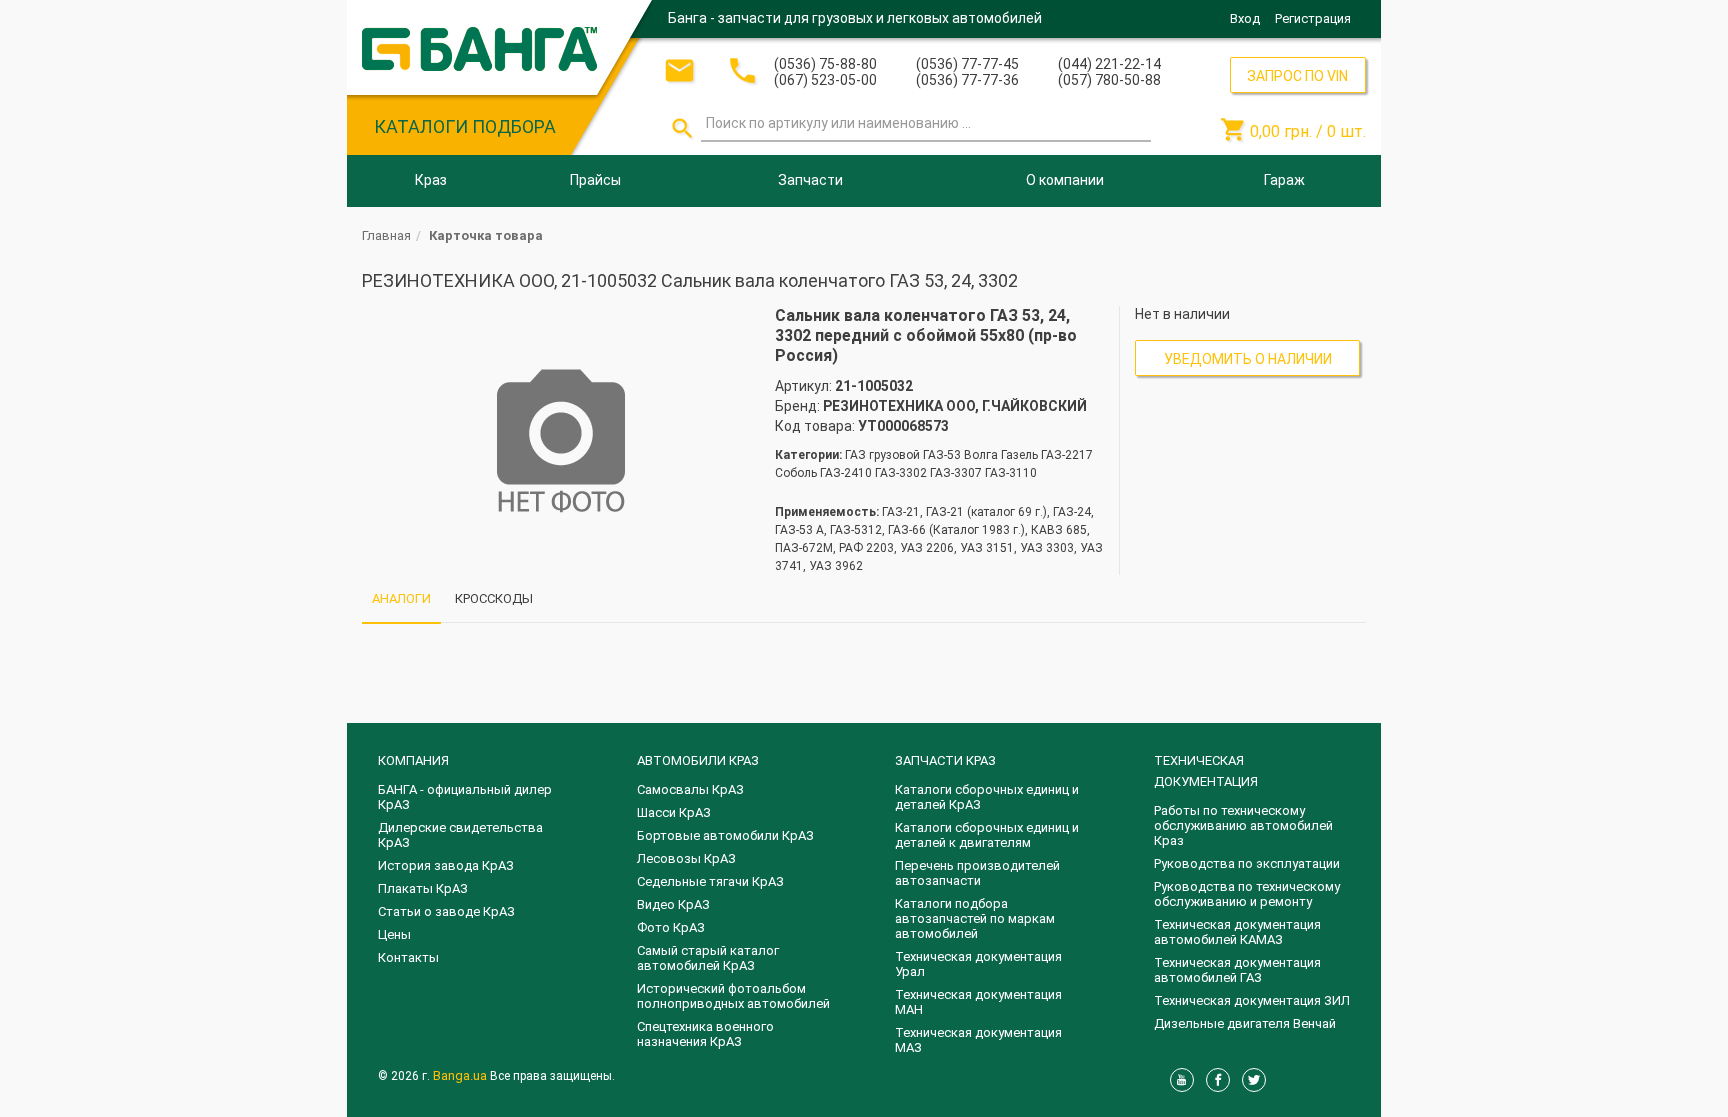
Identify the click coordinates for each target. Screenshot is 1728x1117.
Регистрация (1313, 18)
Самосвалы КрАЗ (690, 789)
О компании (1065, 180)
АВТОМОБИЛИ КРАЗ (698, 760)
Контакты (408, 957)
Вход (1245, 18)
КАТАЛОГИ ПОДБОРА (465, 126)
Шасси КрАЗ (674, 812)
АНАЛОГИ (401, 598)
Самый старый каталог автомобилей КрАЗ (708, 958)
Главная (386, 235)
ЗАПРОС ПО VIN (1297, 76)
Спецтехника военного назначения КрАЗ (705, 1034)
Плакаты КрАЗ (423, 888)
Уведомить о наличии (1248, 359)
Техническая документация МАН (978, 1002)
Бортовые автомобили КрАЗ (725, 835)
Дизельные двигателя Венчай (1245, 1023)
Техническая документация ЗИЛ (1252, 1000)
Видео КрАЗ (673, 904)
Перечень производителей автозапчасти (977, 873)
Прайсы (595, 180)
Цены (394, 934)
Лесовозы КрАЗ (686, 858)
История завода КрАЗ (446, 865)
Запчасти (810, 180)
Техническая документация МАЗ (978, 1040)
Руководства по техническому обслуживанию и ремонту (1247, 894)
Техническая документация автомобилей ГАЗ (1237, 970)
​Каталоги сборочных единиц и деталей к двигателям (987, 835)
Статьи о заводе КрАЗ (446, 911)
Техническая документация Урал (978, 964)
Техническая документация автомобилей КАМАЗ (1237, 932)
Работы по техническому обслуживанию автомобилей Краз (1243, 825)
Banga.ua (461, 1075)
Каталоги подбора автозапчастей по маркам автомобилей (975, 918)
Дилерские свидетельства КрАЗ (460, 835)
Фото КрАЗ (671, 927)
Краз (431, 180)
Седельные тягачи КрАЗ (710, 881)
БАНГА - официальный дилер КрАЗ (465, 797)
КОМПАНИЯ (413, 760)
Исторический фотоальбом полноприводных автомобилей (733, 996)
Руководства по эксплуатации (1247, 863)
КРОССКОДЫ (494, 598)
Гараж (1284, 180)
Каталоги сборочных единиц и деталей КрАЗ (987, 797)
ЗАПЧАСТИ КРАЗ (945, 760)
